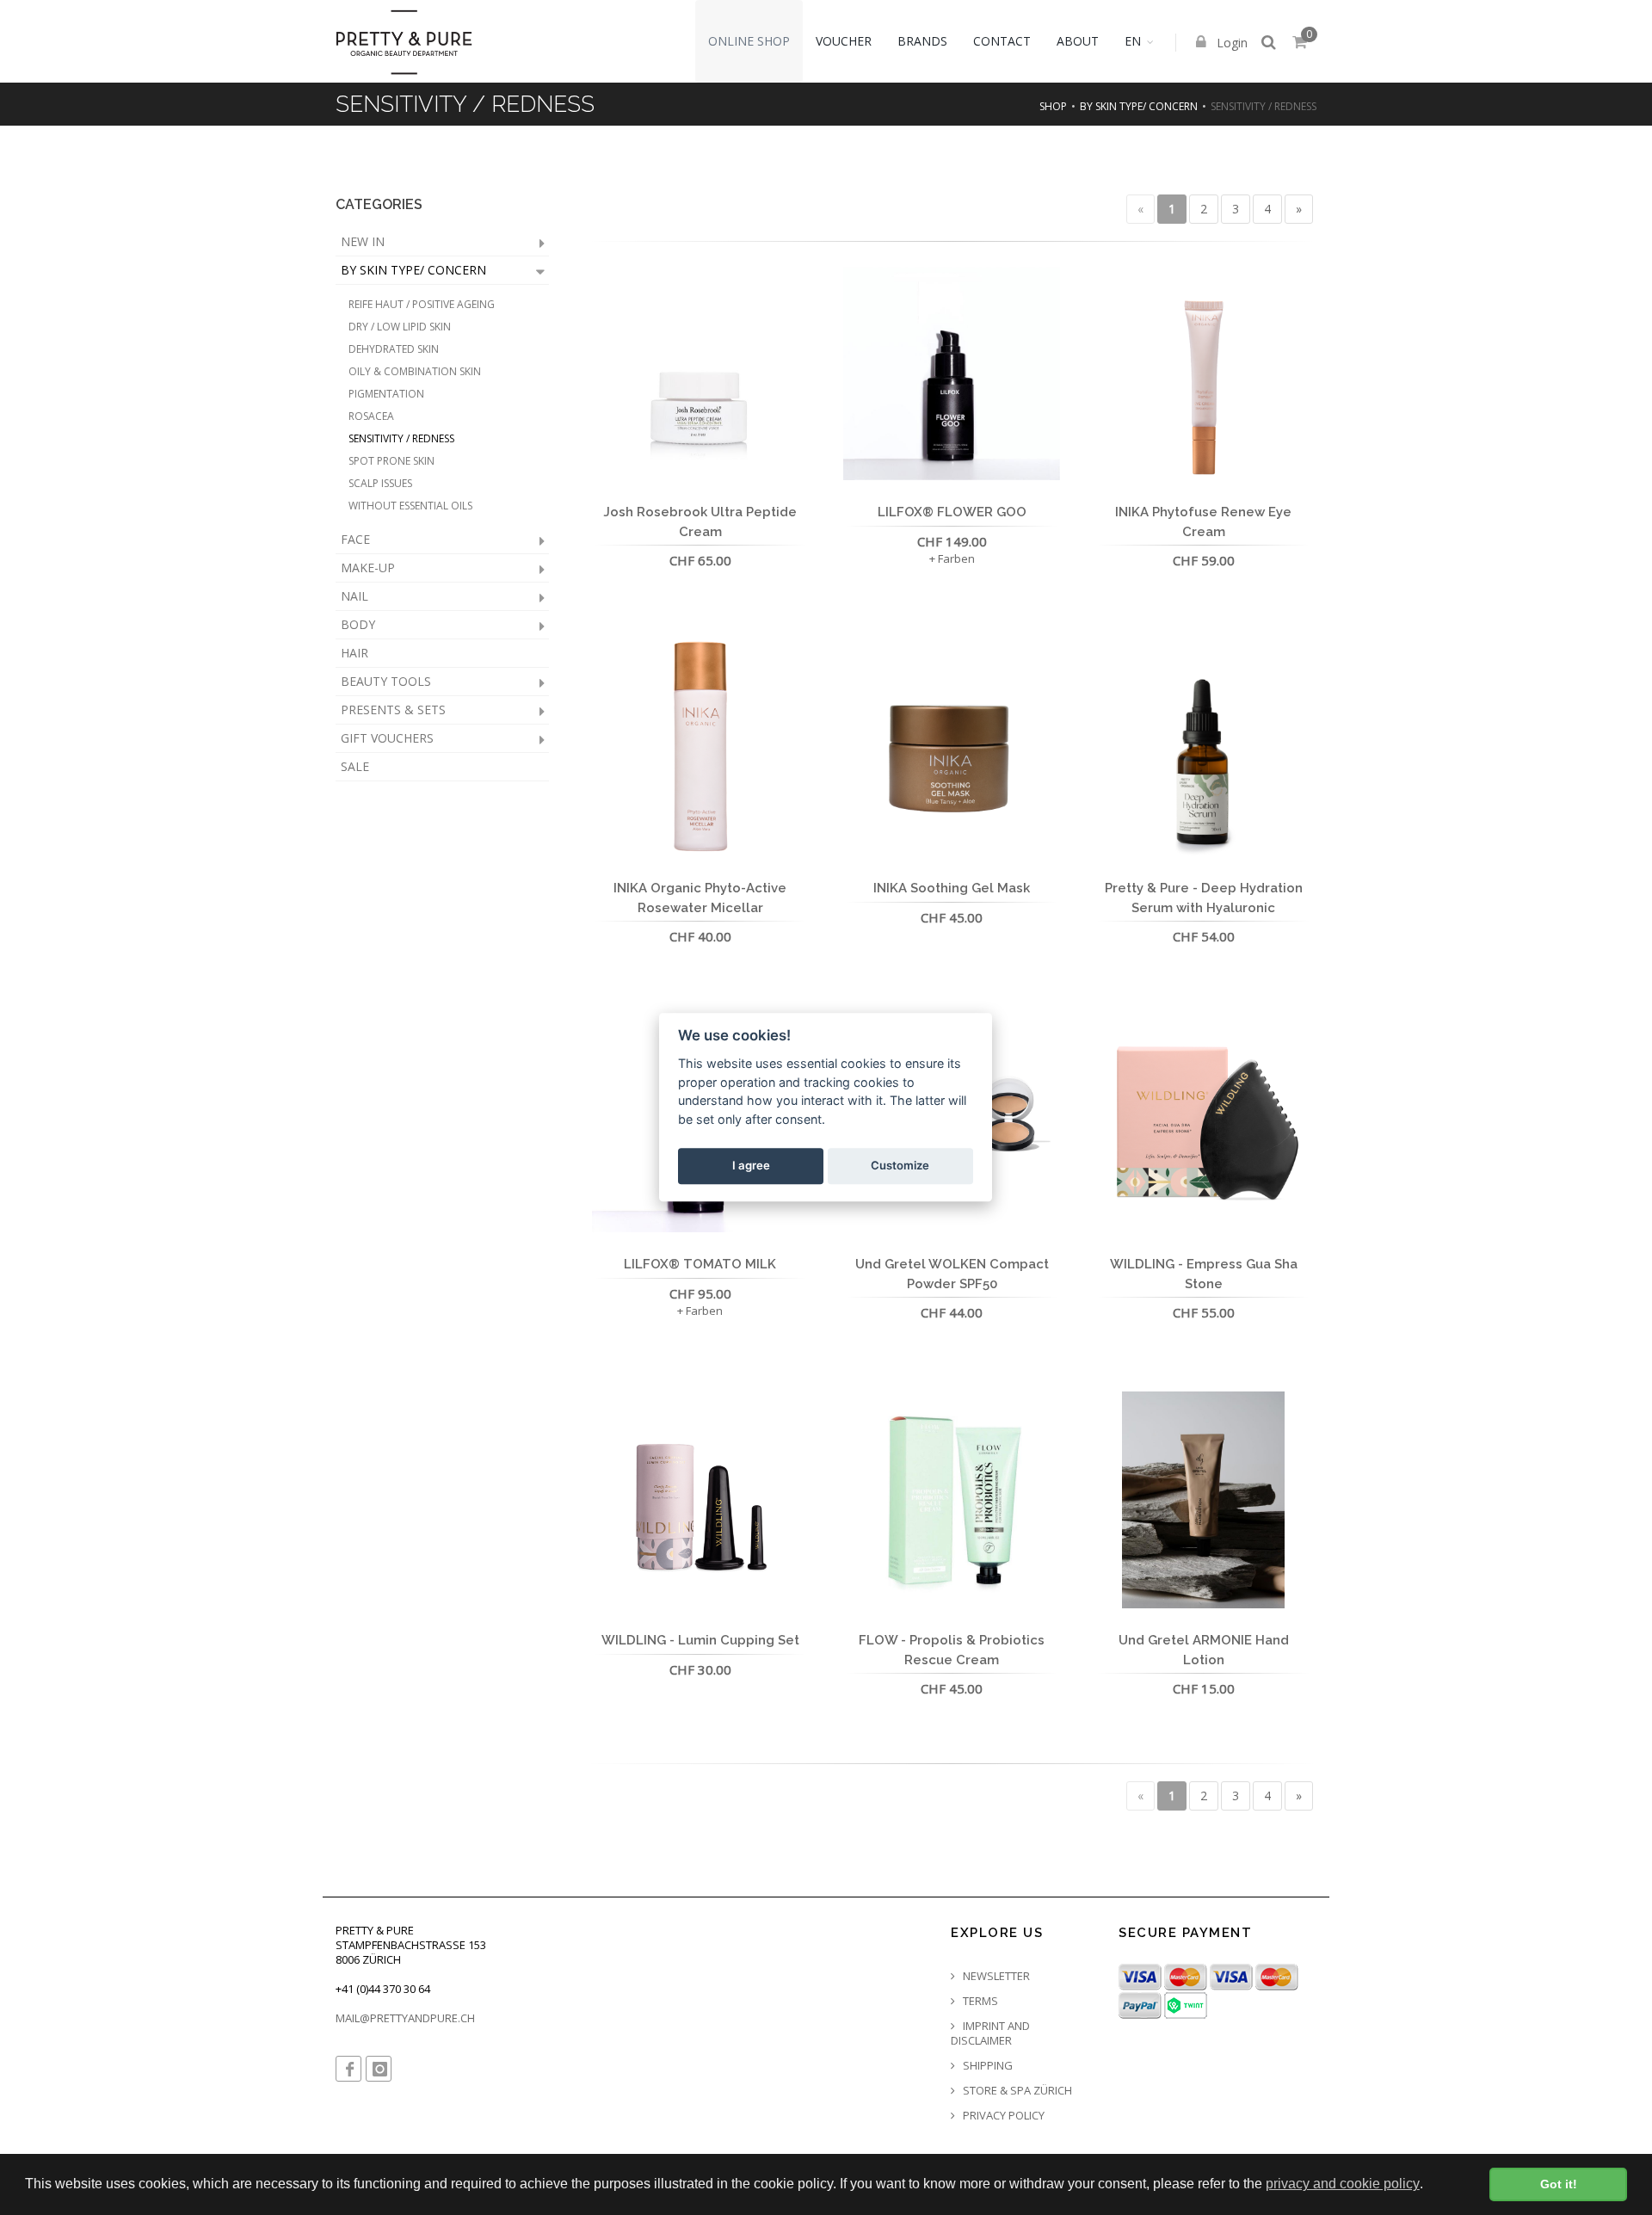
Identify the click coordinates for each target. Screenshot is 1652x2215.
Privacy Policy (1002, 2116)
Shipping (986, 2066)
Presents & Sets (393, 710)
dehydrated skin (394, 349)
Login (1230, 43)
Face (355, 539)
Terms (979, 2001)
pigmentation (386, 394)
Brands (922, 41)
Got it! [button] (1559, 2184)
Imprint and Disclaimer (990, 2033)
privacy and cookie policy (1343, 2184)
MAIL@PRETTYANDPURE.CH (405, 2018)
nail (354, 596)
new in (363, 241)
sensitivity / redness (401, 438)
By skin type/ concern (1139, 106)
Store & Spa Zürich (1016, 2091)
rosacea (371, 416)
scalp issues (380, 483)
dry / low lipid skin (400, 327)
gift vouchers (387, 738)
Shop (1053, 106)
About (1078, 41)
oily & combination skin (415, 371)
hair (354, 653)
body (358, 624)
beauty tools (386, 681)
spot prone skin (391, 461)
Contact (1002, 41)
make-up (368, 568)
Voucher (844, 41)
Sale (355, 766)
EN (1133, 41)
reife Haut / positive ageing (422, 304)
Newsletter (995, 1976)
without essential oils (410, 506)
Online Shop (749, 41)
